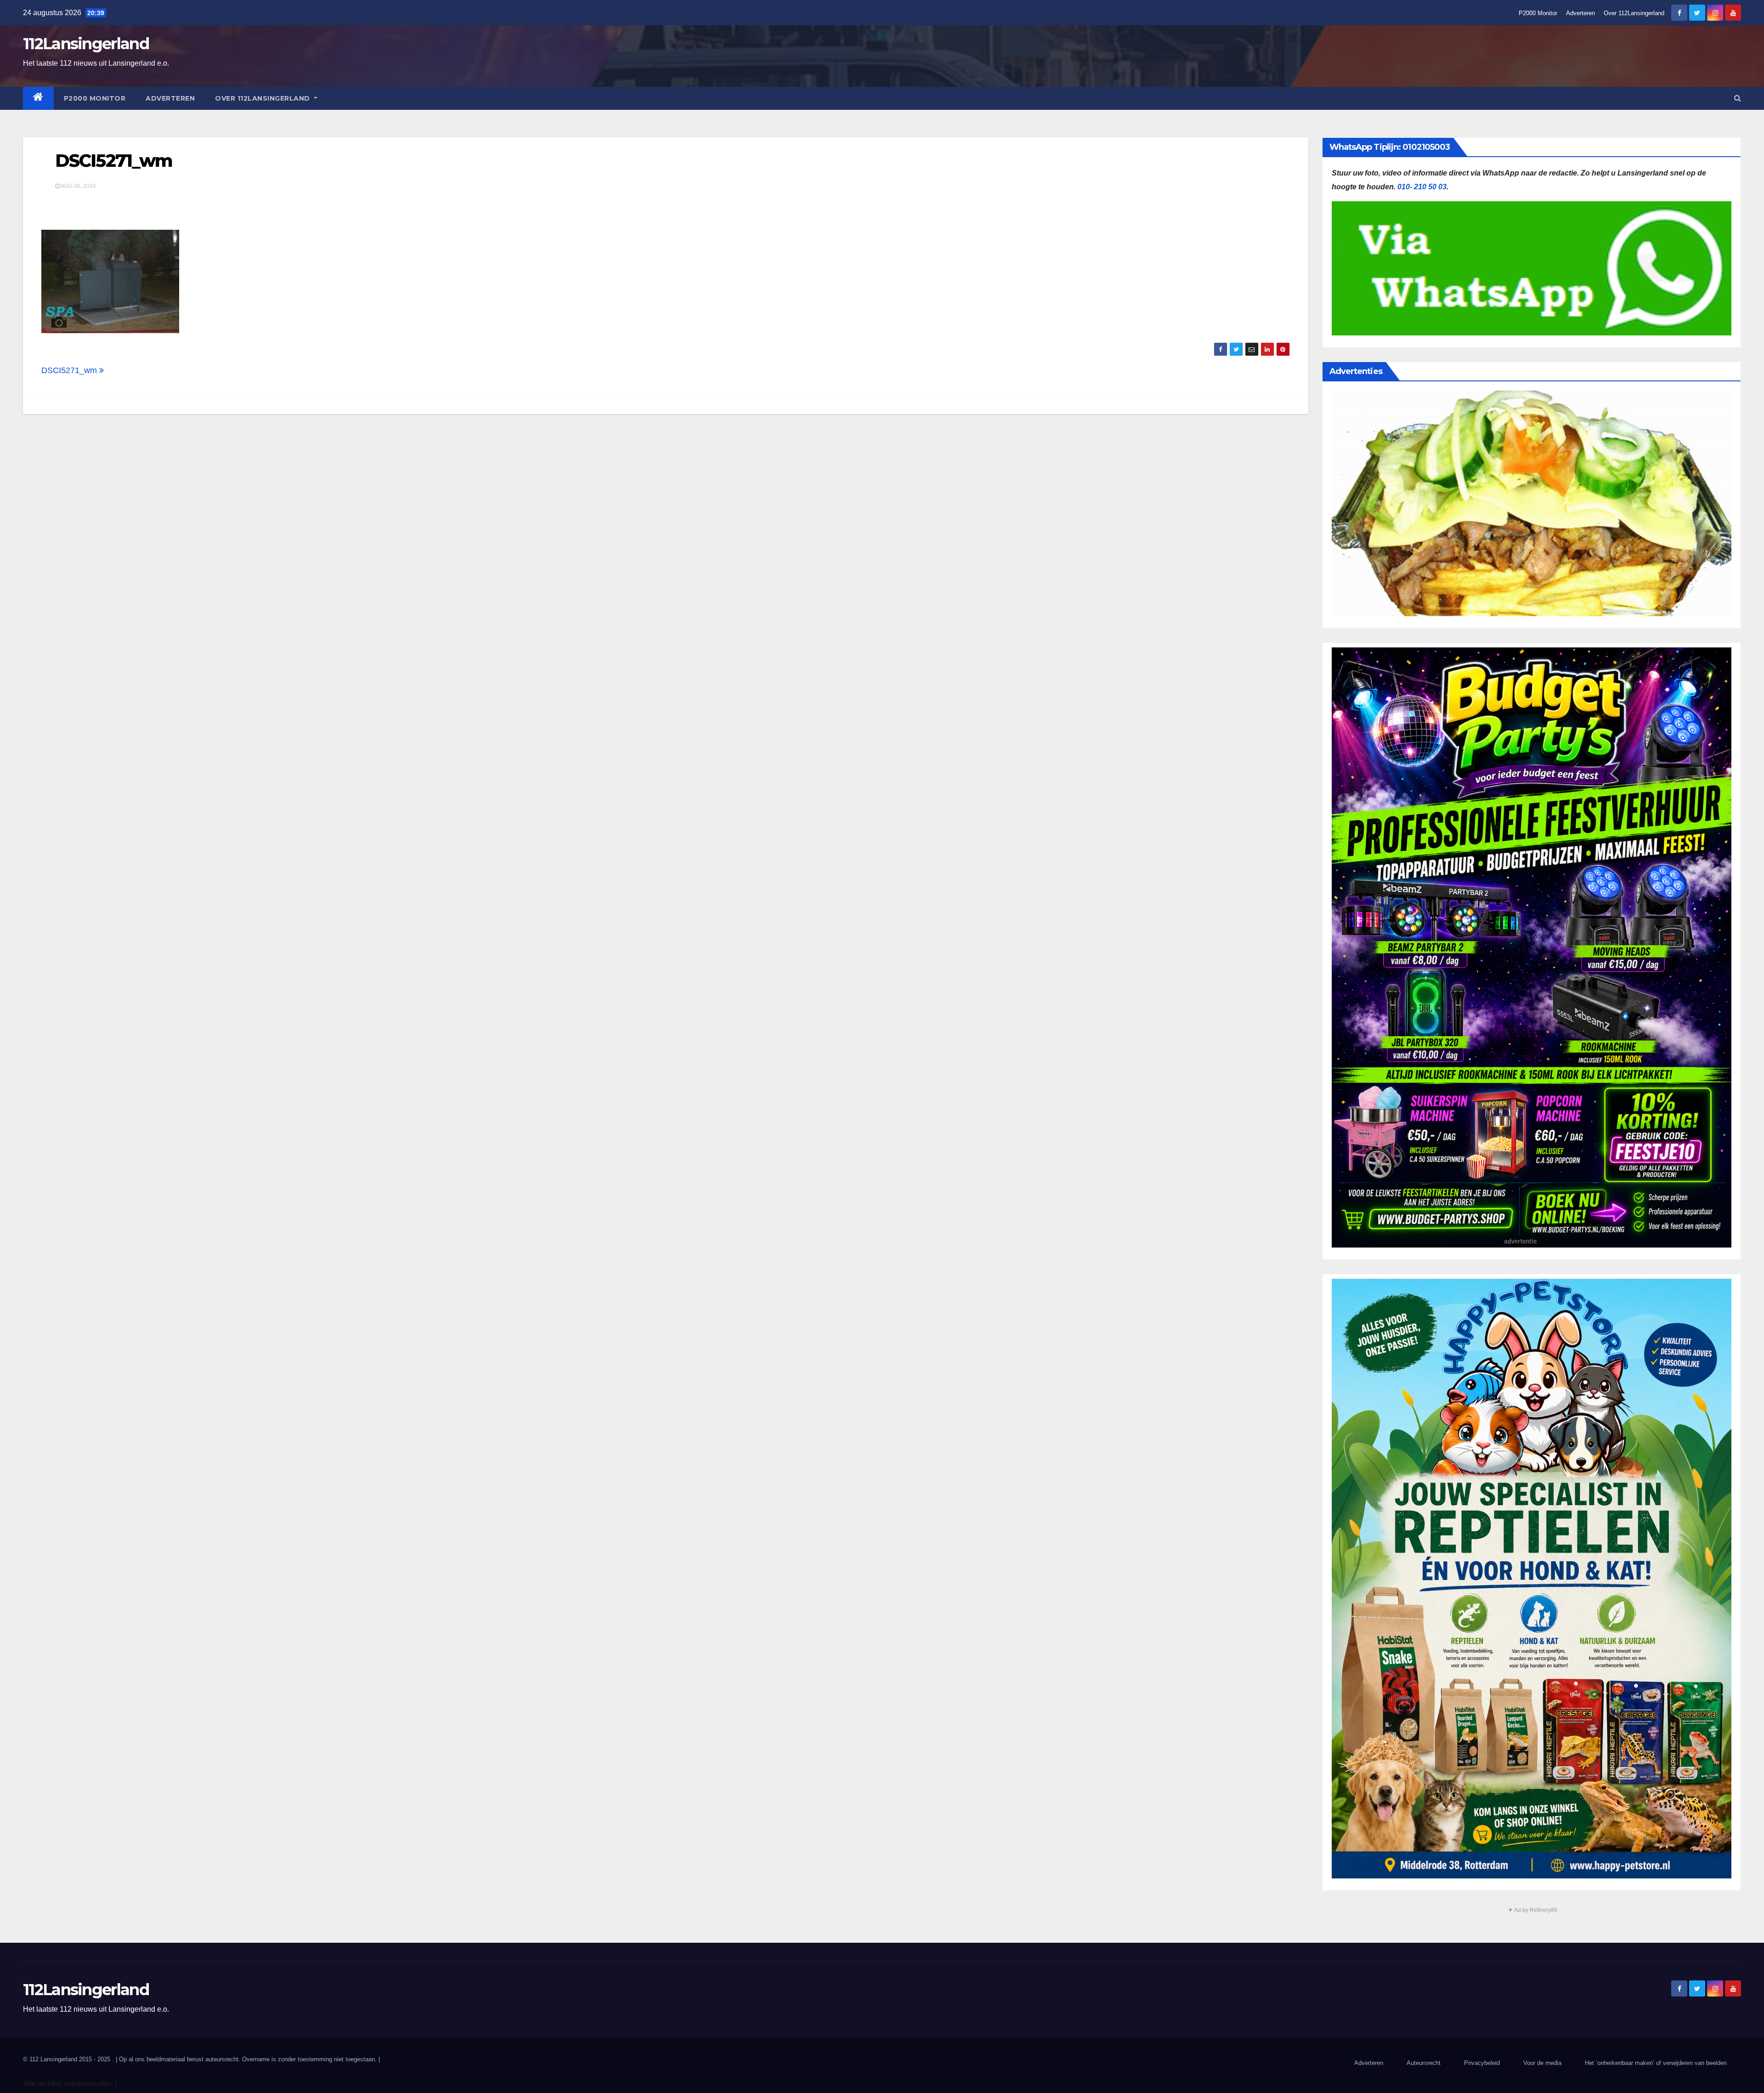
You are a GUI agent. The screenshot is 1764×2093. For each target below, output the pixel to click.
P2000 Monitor (1538, 13)
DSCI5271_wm (114, 161)
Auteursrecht (1424, 2063)
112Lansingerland (86, 44)
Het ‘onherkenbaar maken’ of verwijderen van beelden (1656, 2063)
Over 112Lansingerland (1634, 13)
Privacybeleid (1482, 2063)
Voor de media (1542, 2063)
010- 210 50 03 (1422, 187)
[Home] (38, 98)
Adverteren (1580, 13)
